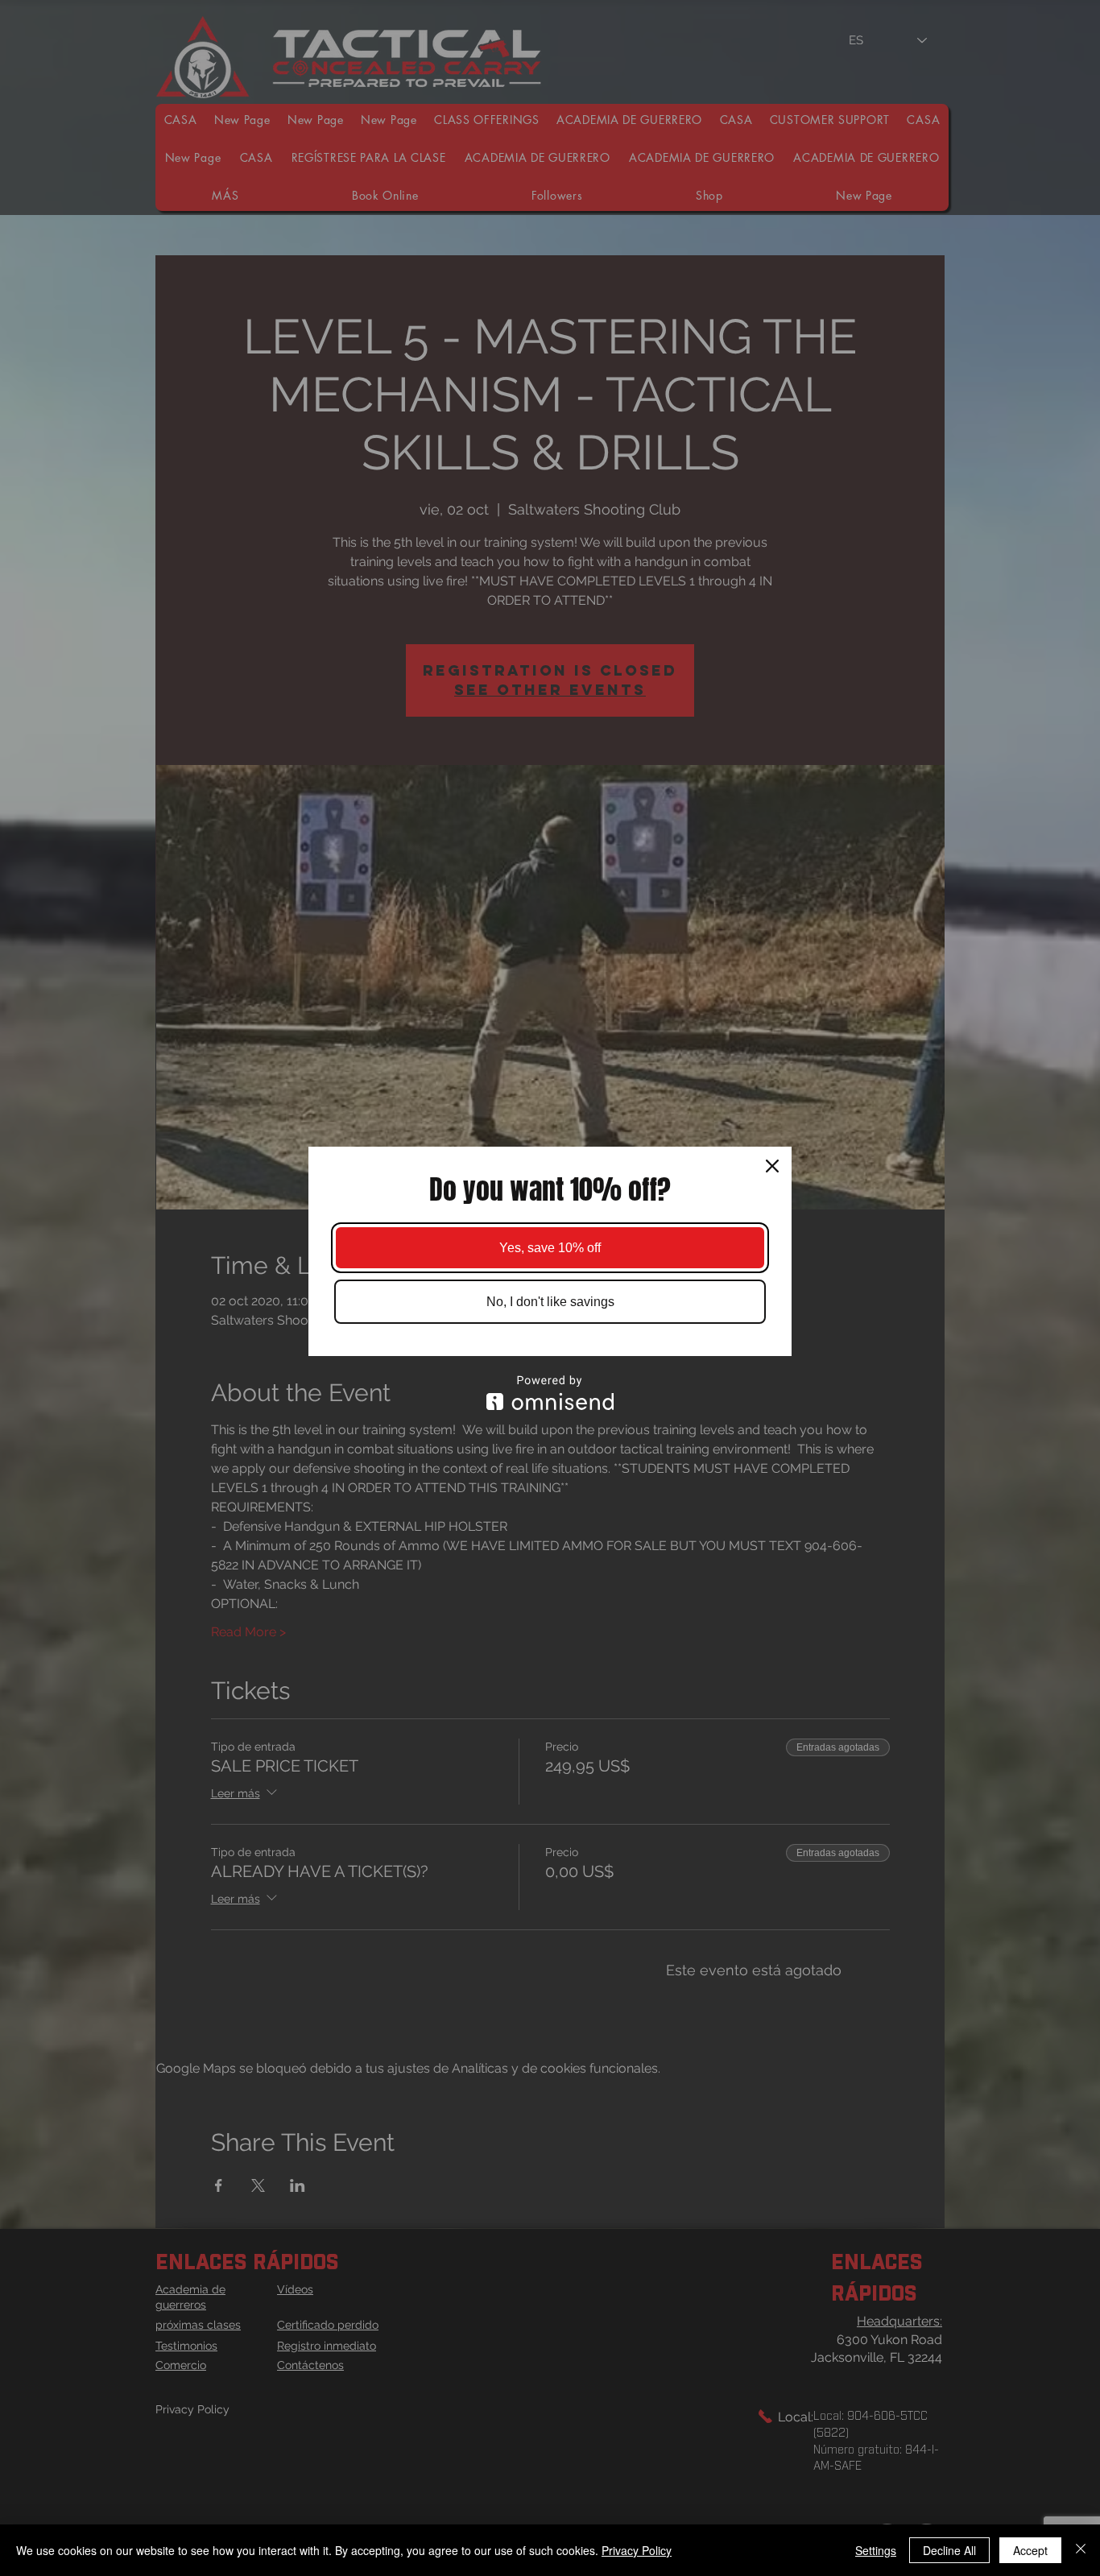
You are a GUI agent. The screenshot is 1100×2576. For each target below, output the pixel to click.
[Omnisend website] (550, 1393)
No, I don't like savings (550, 1302)
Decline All (949, 2550)
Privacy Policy (637, 2550)
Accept (1030, 2550)
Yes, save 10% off (550, 1248)
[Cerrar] (1081, 2550)
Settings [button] (876, 2550)
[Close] (772, 1166)
